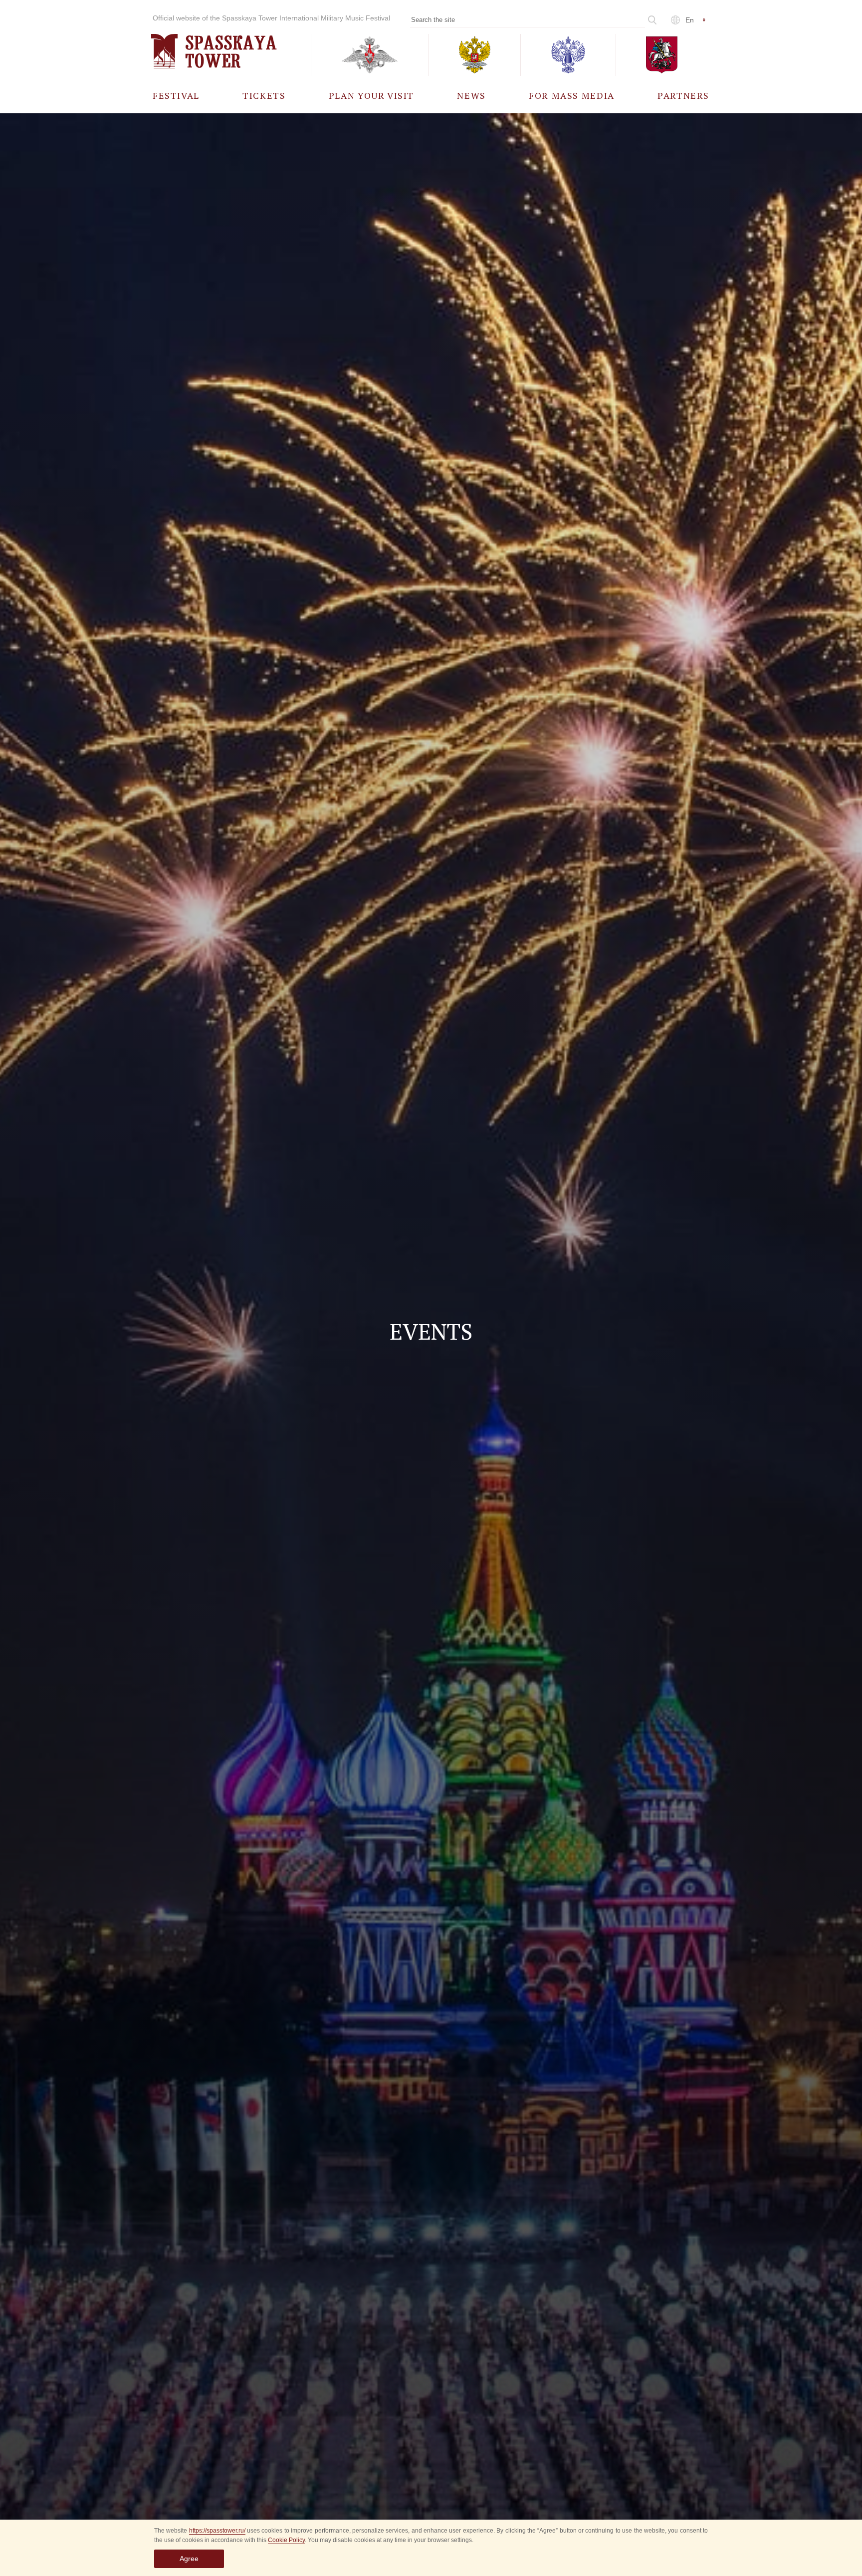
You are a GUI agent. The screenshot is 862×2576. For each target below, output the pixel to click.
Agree (189, 2559)
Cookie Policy (286, 2540)
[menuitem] (176, 95)
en (690, 20)
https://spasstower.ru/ (217, 2531)
